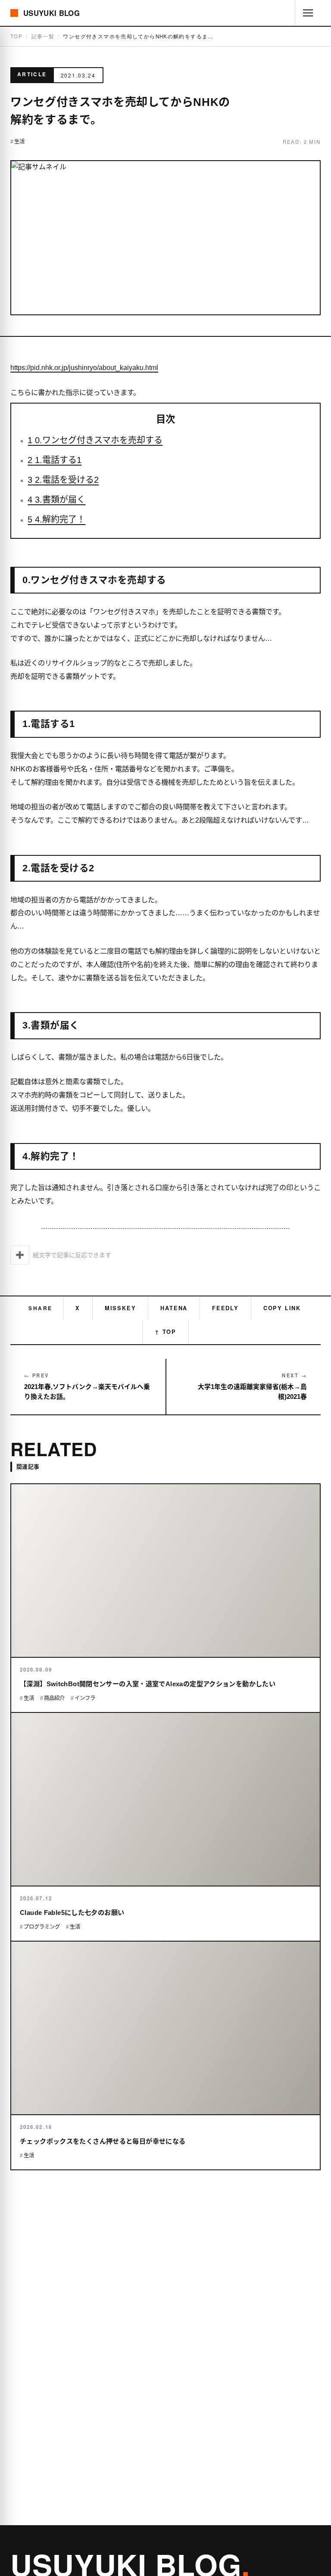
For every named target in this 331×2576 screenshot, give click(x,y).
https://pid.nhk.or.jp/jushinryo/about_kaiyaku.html (84, 367)
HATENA (174, 1308)
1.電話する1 (55, 460)
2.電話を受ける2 (63, 480)
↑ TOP (165, 1332)
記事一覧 (43, 36)
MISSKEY (120, 1308)
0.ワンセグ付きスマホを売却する (95, 440)
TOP (16, 36)
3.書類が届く (56, 500)
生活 (19, 142)
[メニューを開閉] (308, 13)
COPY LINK (282, 1308)
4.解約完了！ (56, 519)
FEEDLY (225, 1308)
